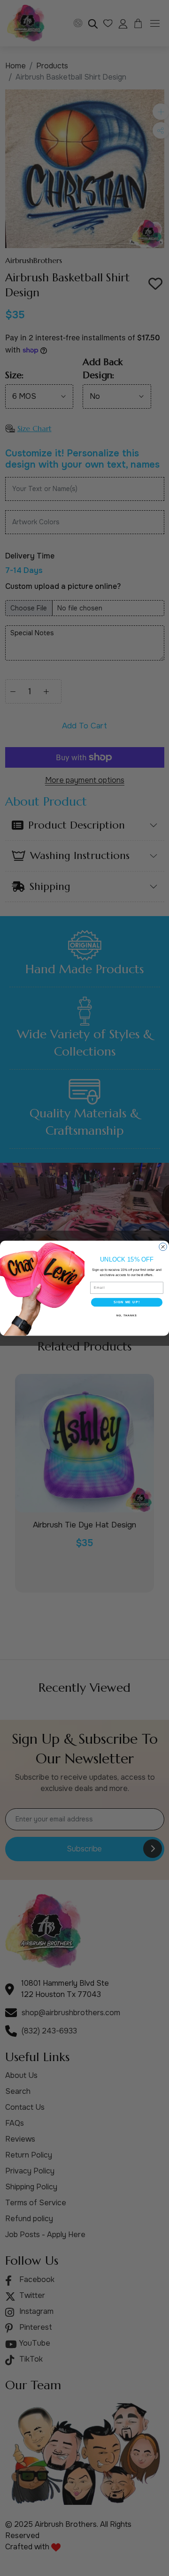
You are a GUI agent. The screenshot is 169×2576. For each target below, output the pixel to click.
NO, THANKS (127, 1315)
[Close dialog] (163, 1247)
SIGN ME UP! (127, 1302)
